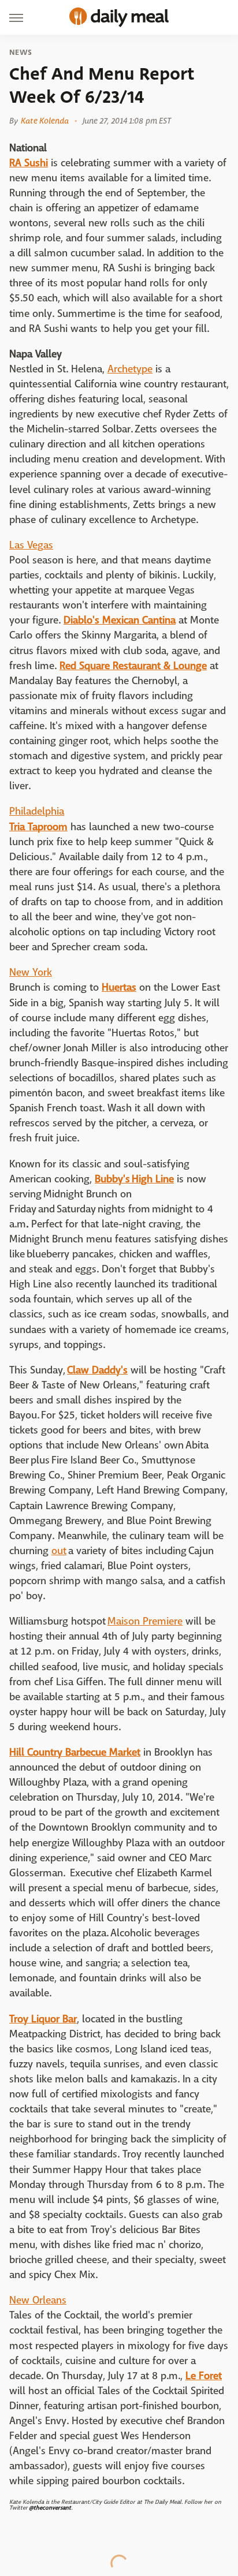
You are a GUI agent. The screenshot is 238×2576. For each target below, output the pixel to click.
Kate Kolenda (45, 121)
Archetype (130, 369)
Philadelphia (37, 811)
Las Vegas (31, 545)
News (21, 53)
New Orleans (38, 2300)
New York (31, 972)
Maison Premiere (145, 1621)
